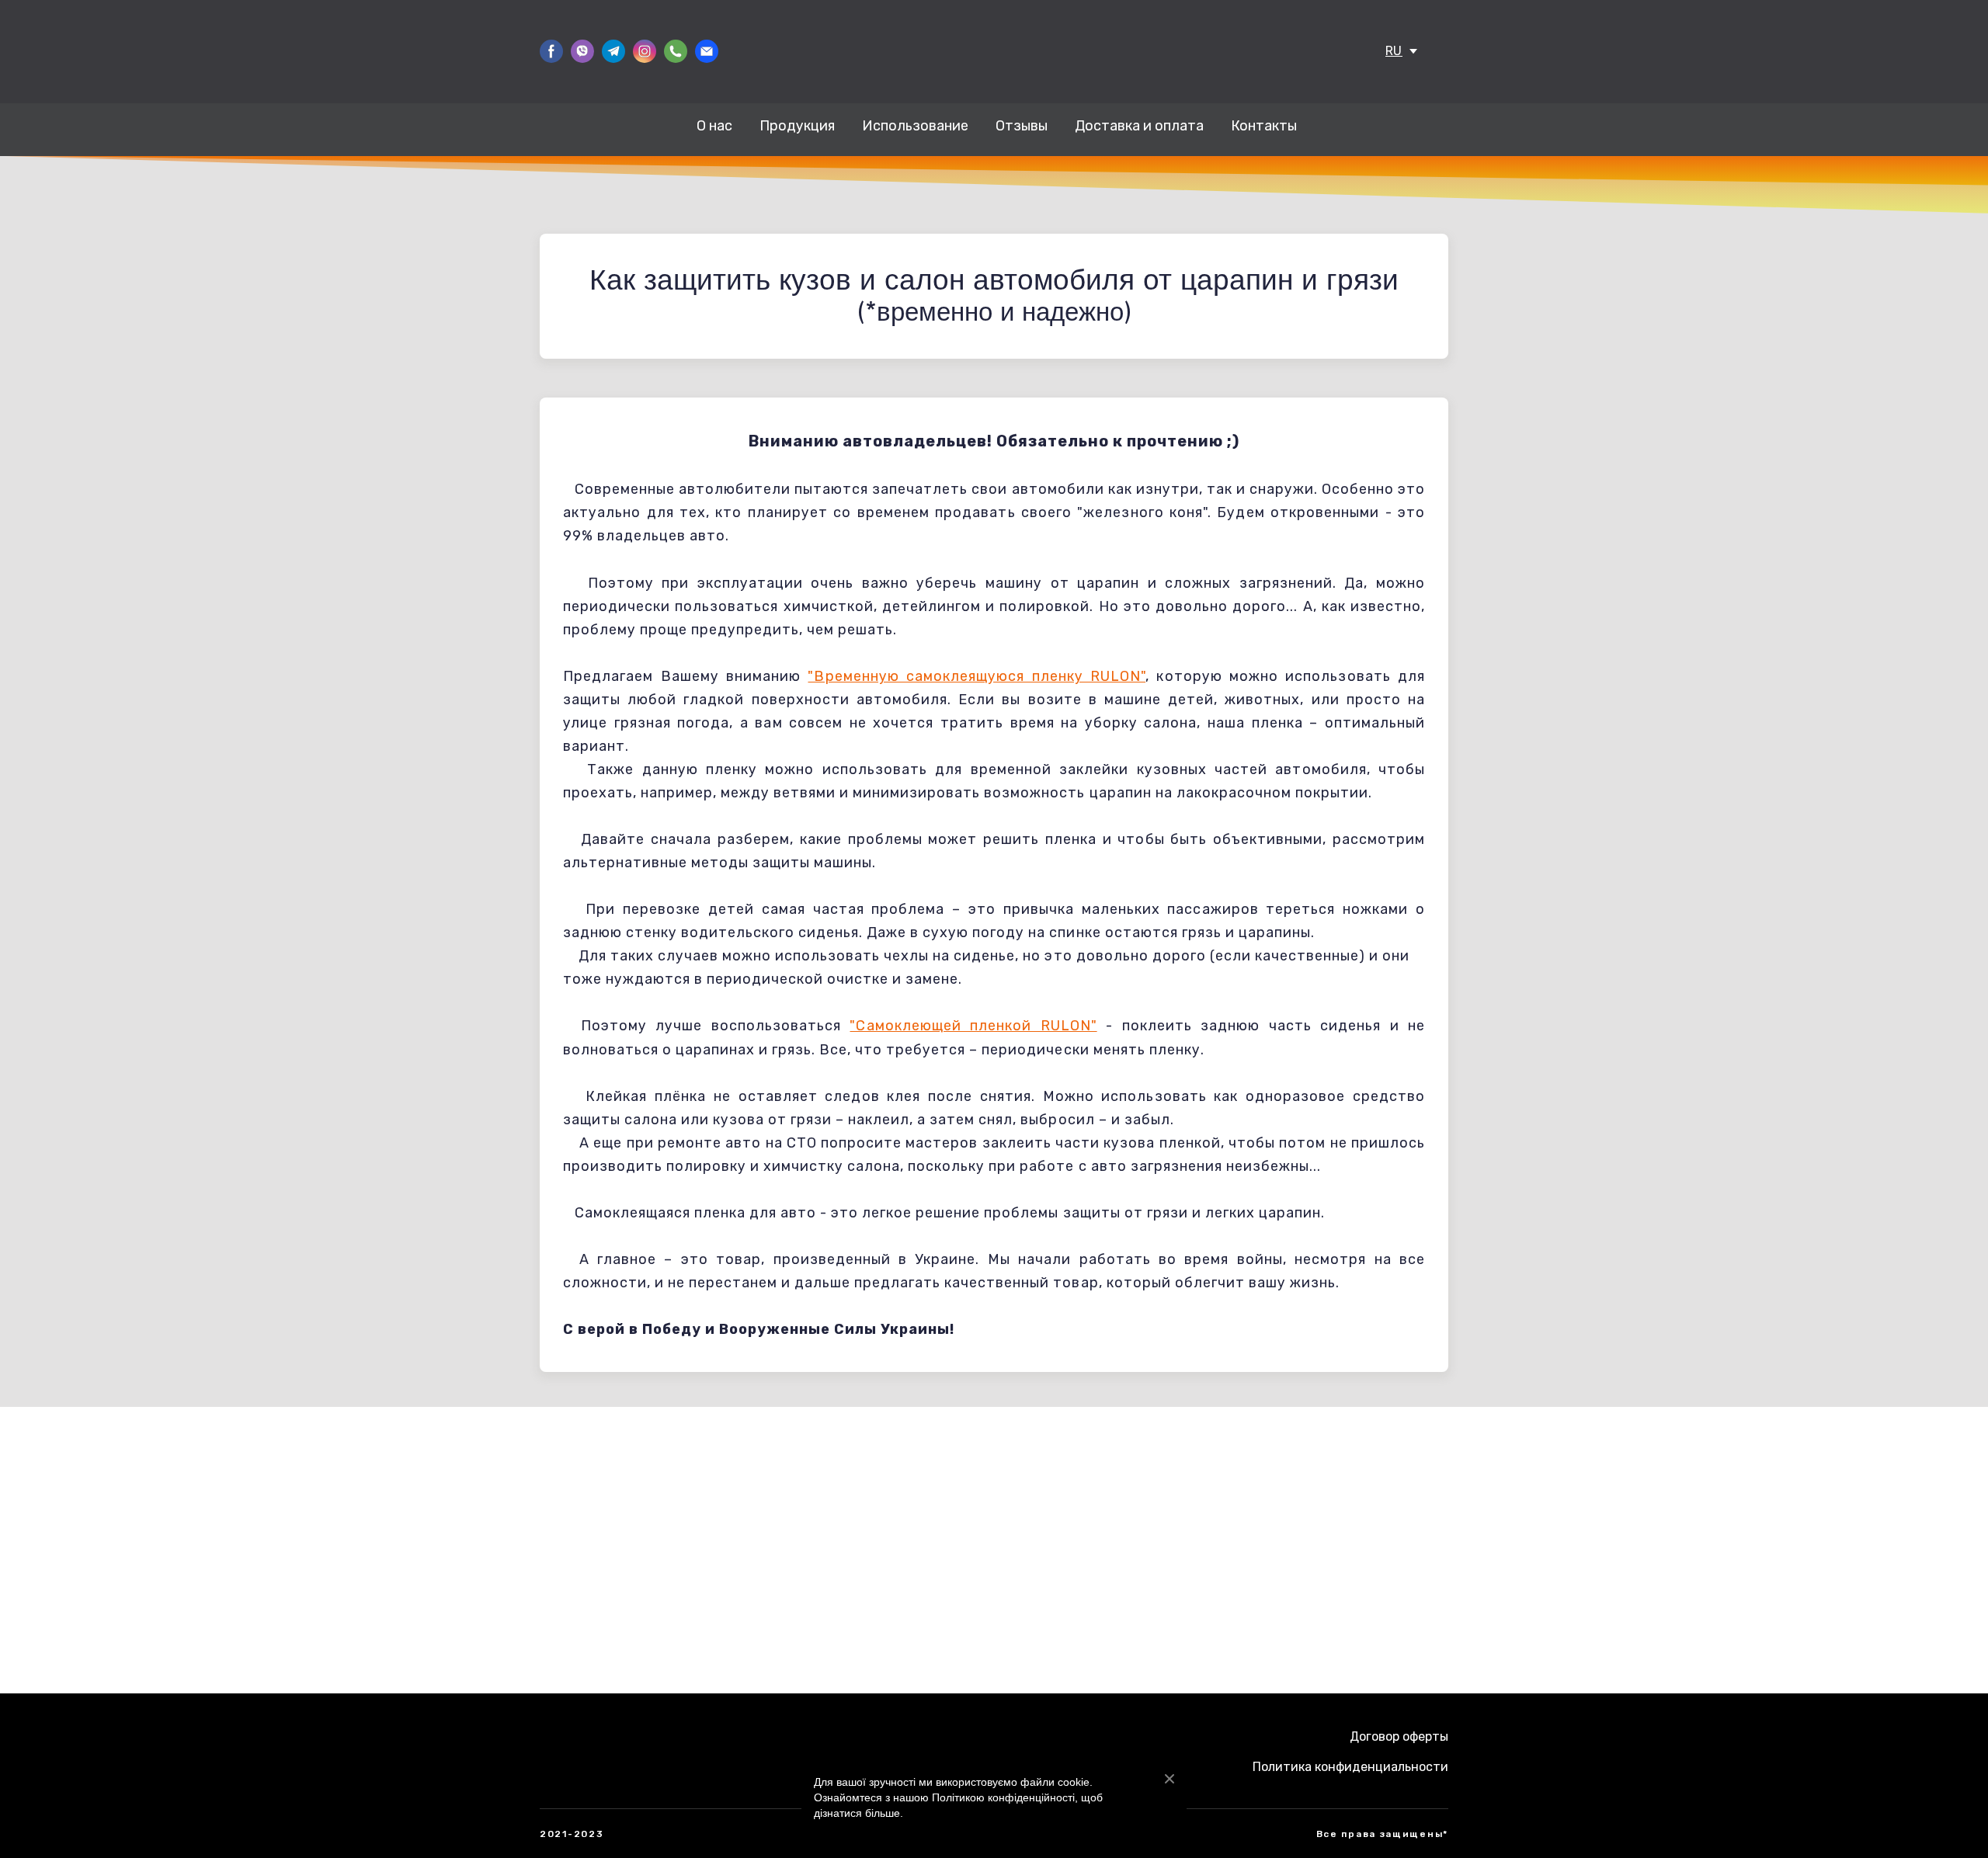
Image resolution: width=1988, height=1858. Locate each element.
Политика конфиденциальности (1350, 1767)
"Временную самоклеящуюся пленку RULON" (977, 676)
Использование (915, 126)
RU (1394, 51)
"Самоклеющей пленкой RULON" (973, 1026)
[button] (551, 51)
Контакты (1264, 126)
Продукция (797, 126)
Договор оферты (1399, 1736)
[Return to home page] (994, 51)
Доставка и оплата (1139, 126)
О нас (714, 126)
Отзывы (1022, 126)
